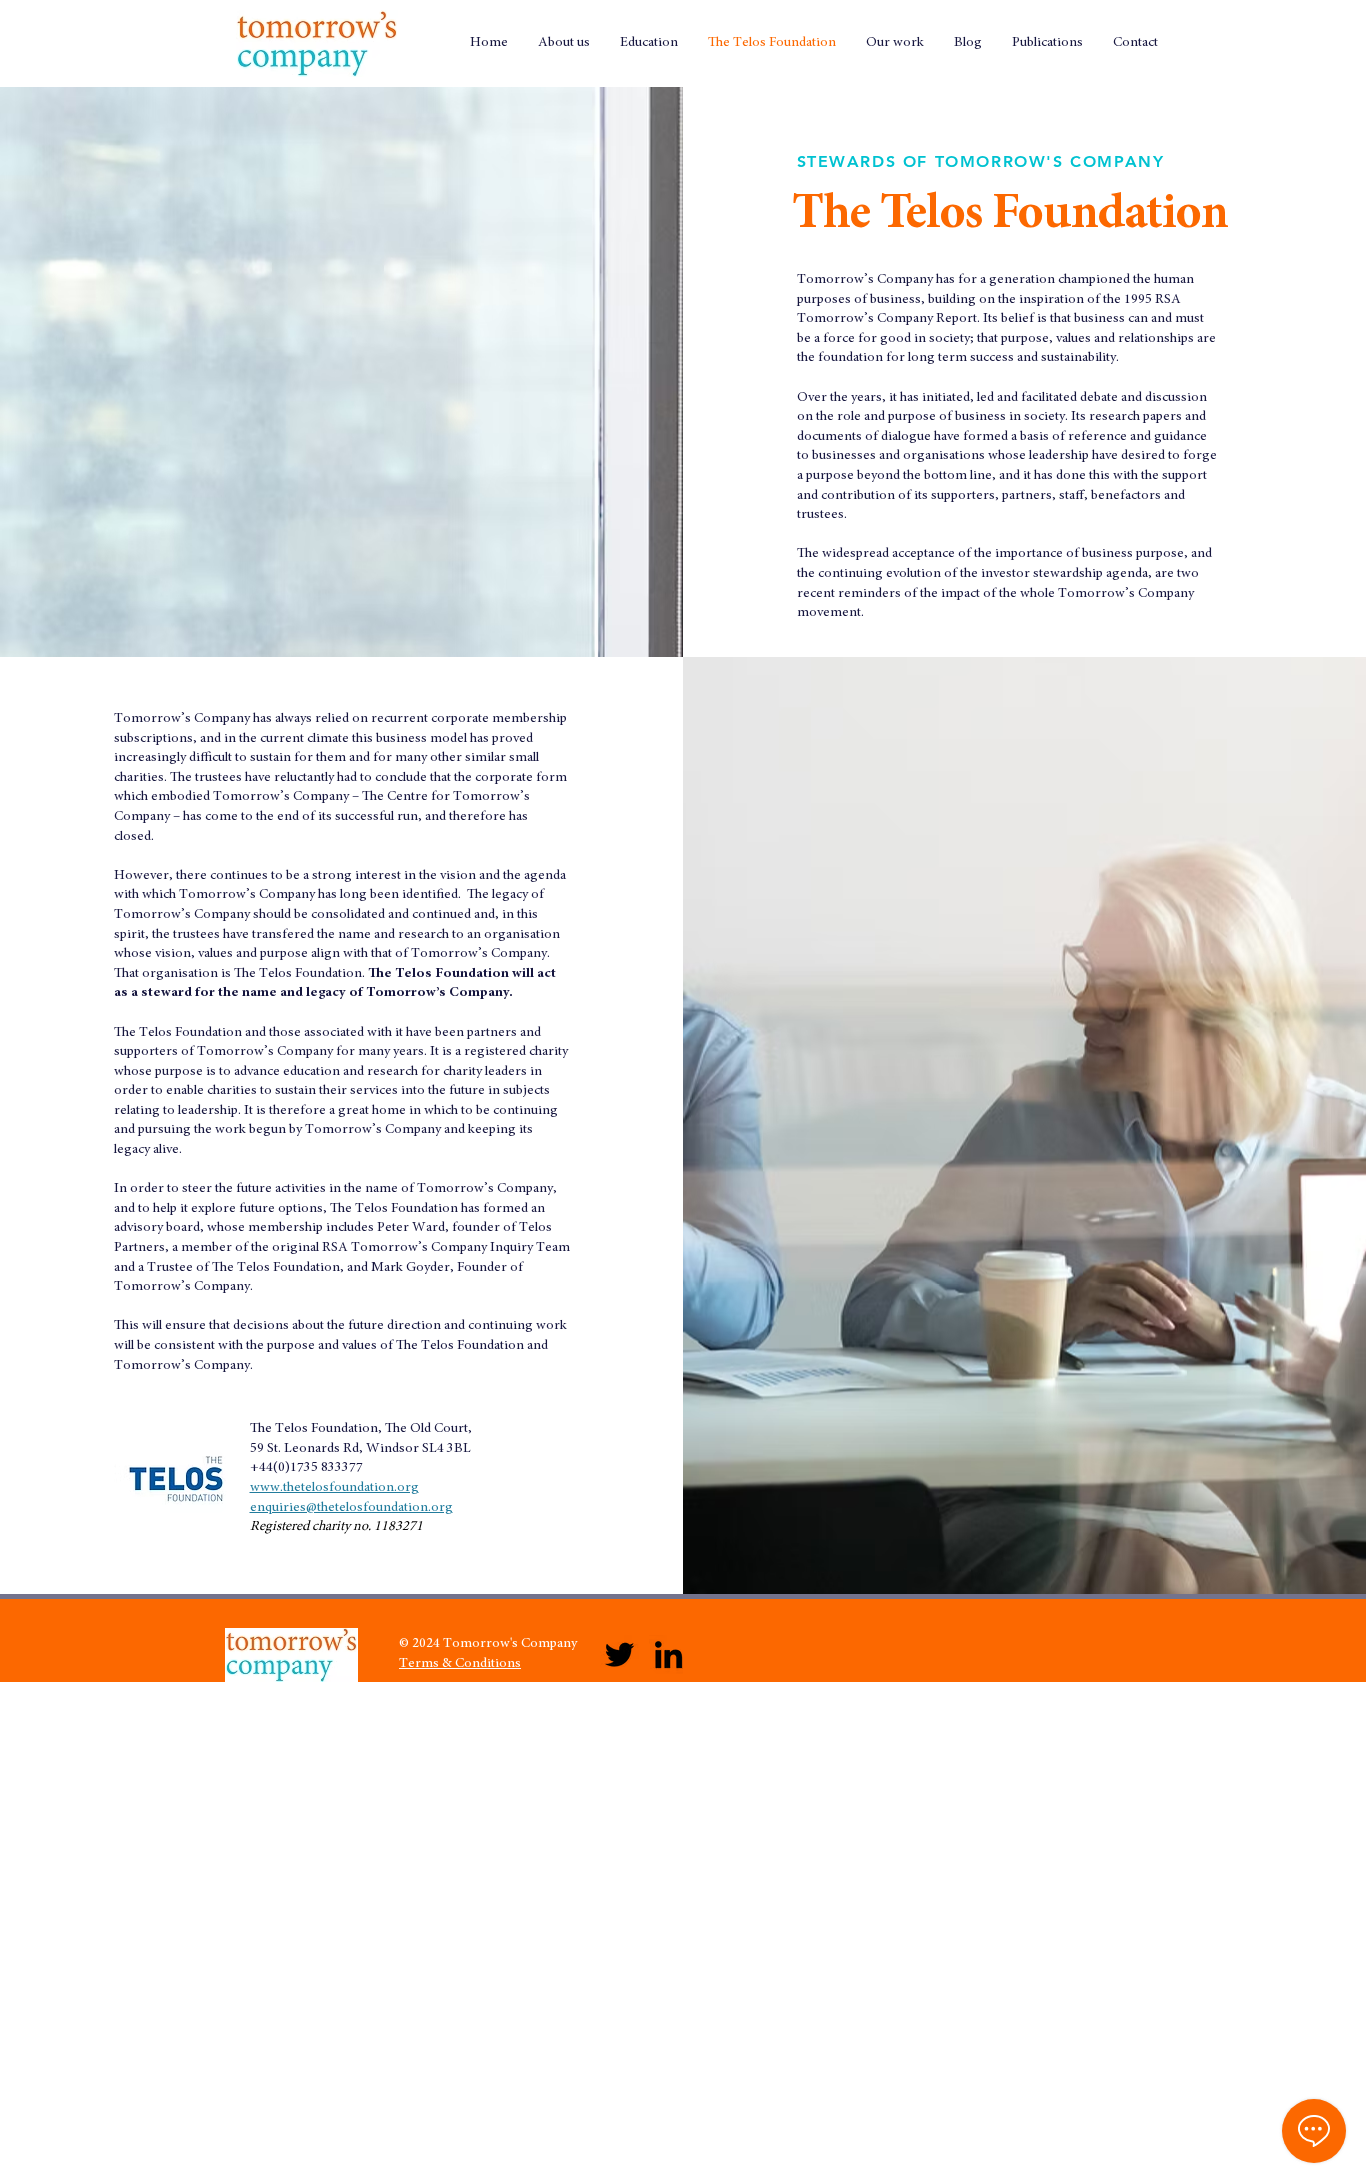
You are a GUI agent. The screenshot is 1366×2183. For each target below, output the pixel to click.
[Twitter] (619, 1654)
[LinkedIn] (668, 1654)
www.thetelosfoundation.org (334, 1488)
